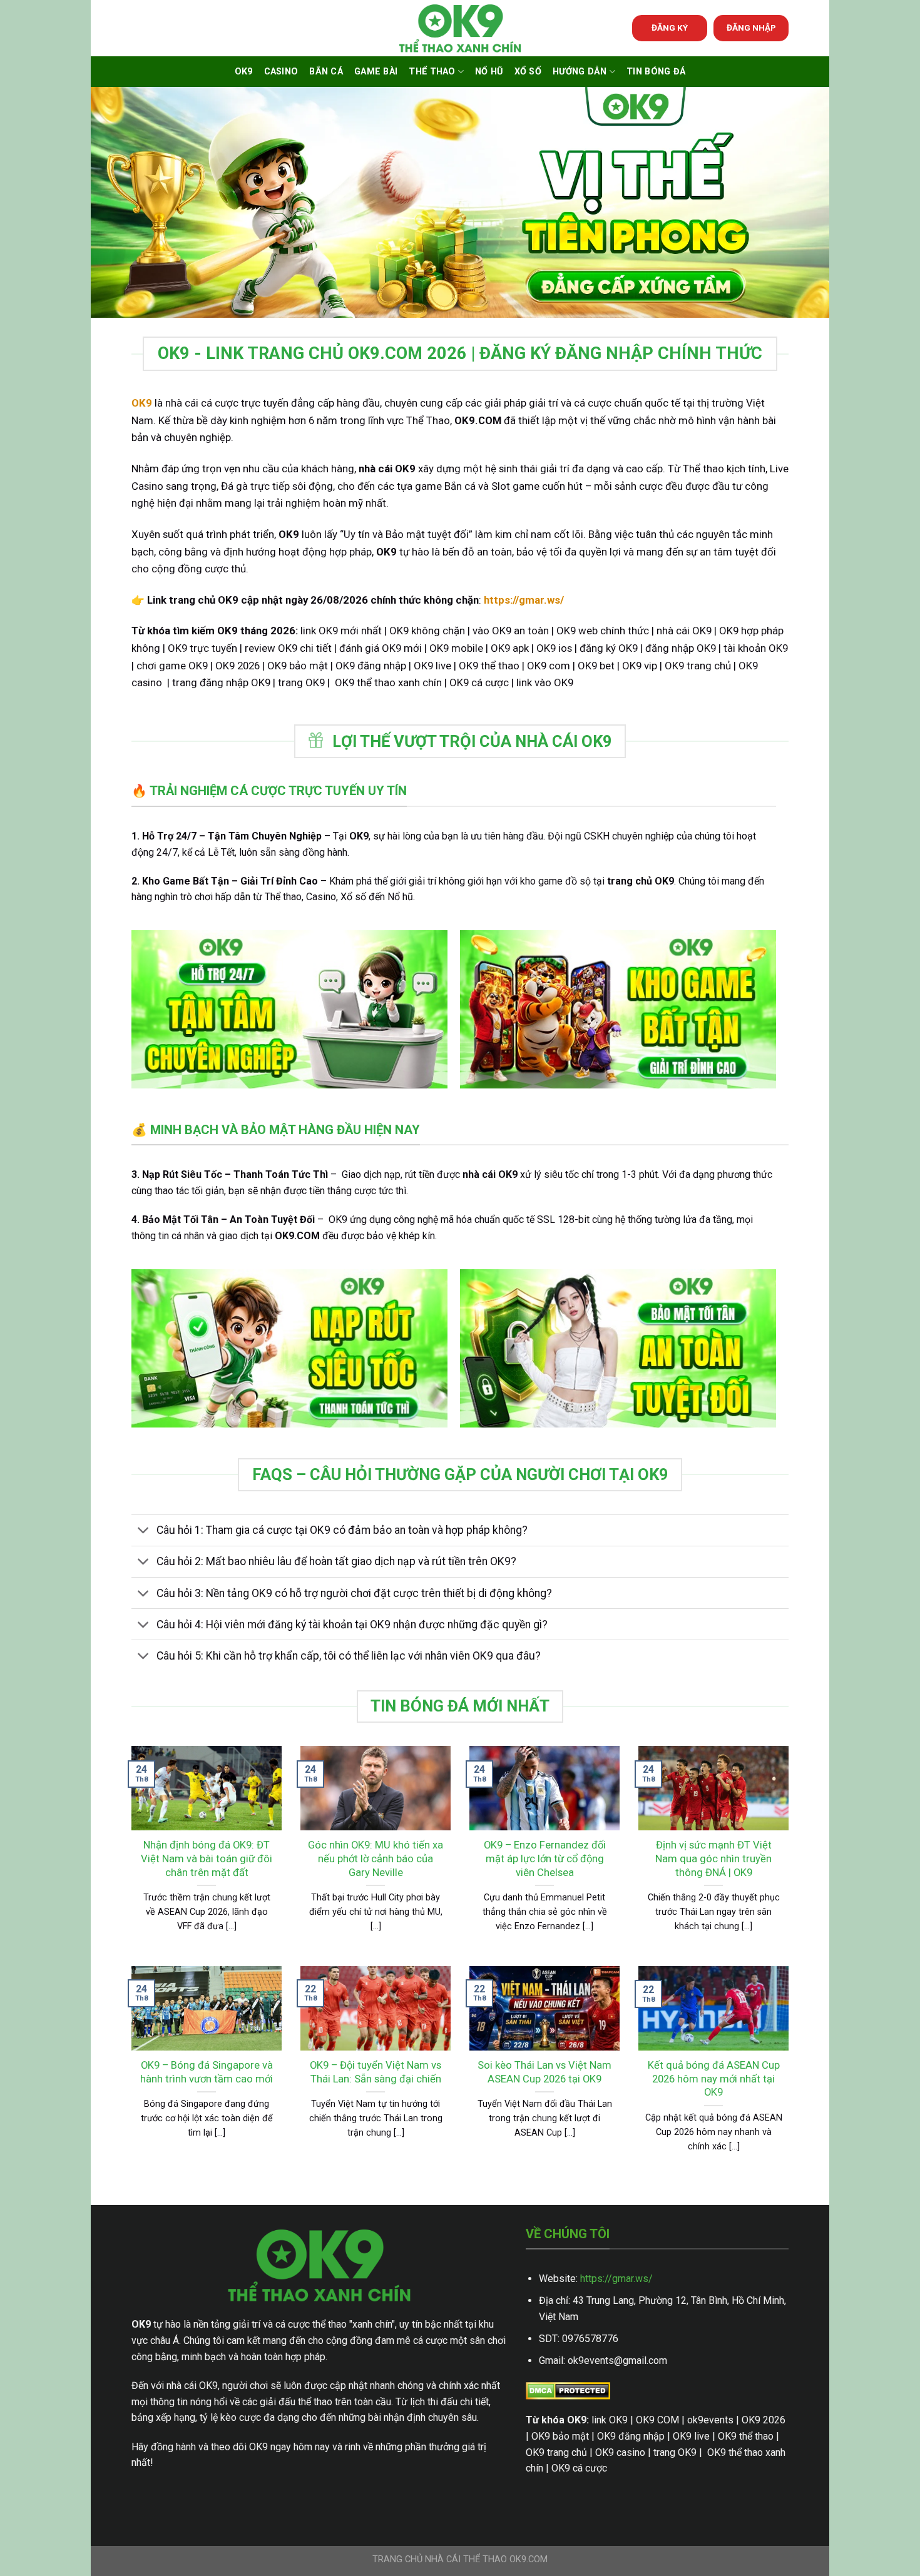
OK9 (244, 72)
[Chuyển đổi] (144, 1532)
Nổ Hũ (489, 72)
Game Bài (376, 72)
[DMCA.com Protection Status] (568, 2390)
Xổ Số (528, 72)
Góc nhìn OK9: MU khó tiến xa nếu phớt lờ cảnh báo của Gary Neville (376, 1858)
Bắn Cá (326, 72)
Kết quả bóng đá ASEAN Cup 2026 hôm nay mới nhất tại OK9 (714, 2079)
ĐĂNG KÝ (670, 28)
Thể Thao (432, 72)
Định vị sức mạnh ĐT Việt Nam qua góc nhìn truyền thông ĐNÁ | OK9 (713, 1858)
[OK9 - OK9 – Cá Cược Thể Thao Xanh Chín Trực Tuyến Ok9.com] (460, 28)
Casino (281, 72)
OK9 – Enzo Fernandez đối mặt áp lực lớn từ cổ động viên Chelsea (545, 1858)
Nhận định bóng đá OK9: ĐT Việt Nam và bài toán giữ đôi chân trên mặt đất (207, 1858)
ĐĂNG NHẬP (751, 28)
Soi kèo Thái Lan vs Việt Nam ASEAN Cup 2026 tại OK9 (544, 2072)
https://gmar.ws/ (616, 2279)
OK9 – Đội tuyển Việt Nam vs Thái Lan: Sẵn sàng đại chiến (376, 2072)
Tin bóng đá (656, 72)
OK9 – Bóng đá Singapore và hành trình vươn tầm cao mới (207, 2072)
